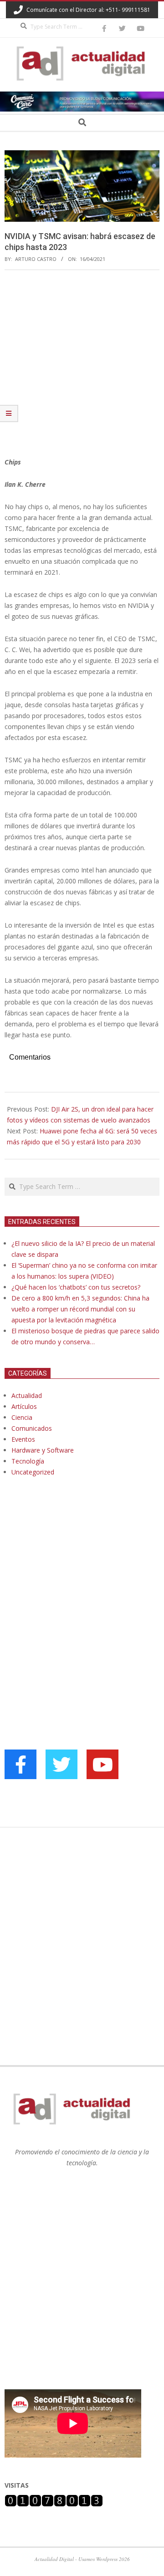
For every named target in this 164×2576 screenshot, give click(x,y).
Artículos (24, 1406)
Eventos (23, 1439)
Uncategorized (33, 1472)
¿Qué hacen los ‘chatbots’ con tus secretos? (76, 1287)
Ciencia (22, 1417)
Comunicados (32, 1428)
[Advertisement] (82, 363)
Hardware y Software (43, 1450)
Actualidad (27, 1395)
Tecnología (28, 1461)
